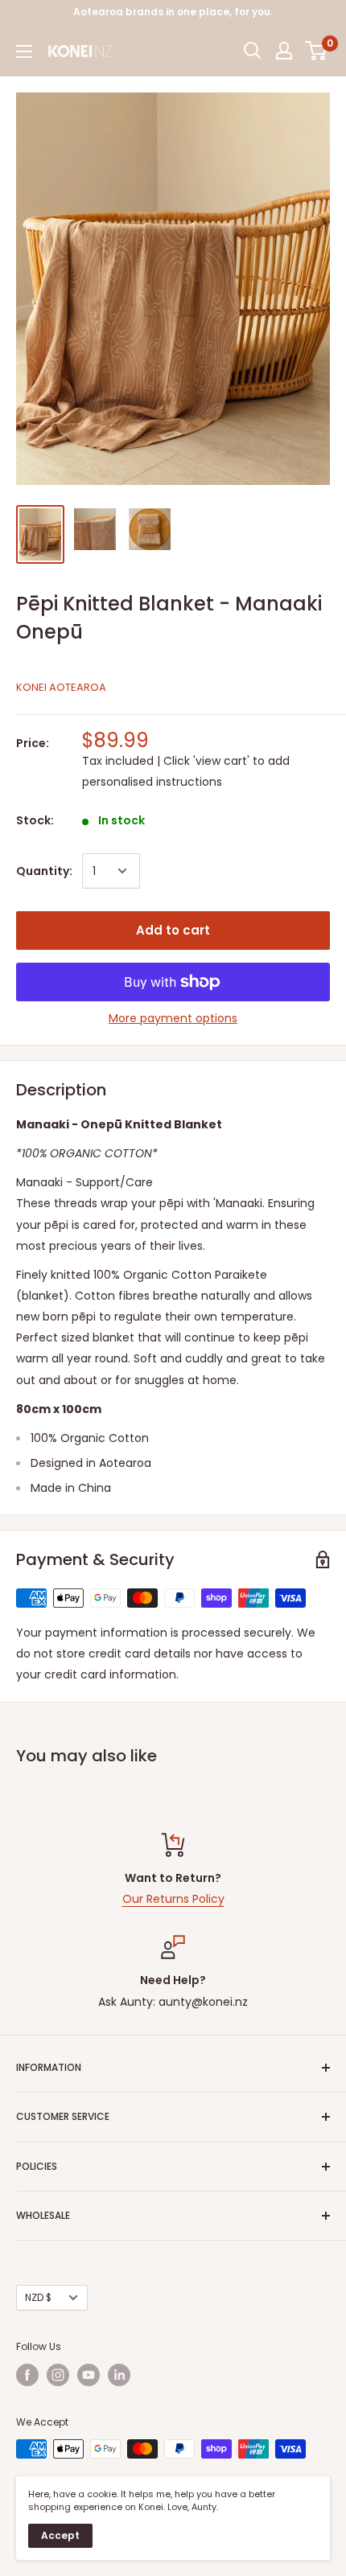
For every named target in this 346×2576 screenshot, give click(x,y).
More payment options (173, 1018)
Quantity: (44, 871)
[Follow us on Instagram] (58, 2375)
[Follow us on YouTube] (89, 2375)
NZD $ (38, 2298)
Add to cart (173, 930)
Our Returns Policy (173, 1899)
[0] (317, 51)
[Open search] (253, 51)
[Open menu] (24, 51)
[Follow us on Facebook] (27, 2375)
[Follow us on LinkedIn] (119, 2375)
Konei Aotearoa (61, 687)
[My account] (284, 51)
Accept (60, 2535)
